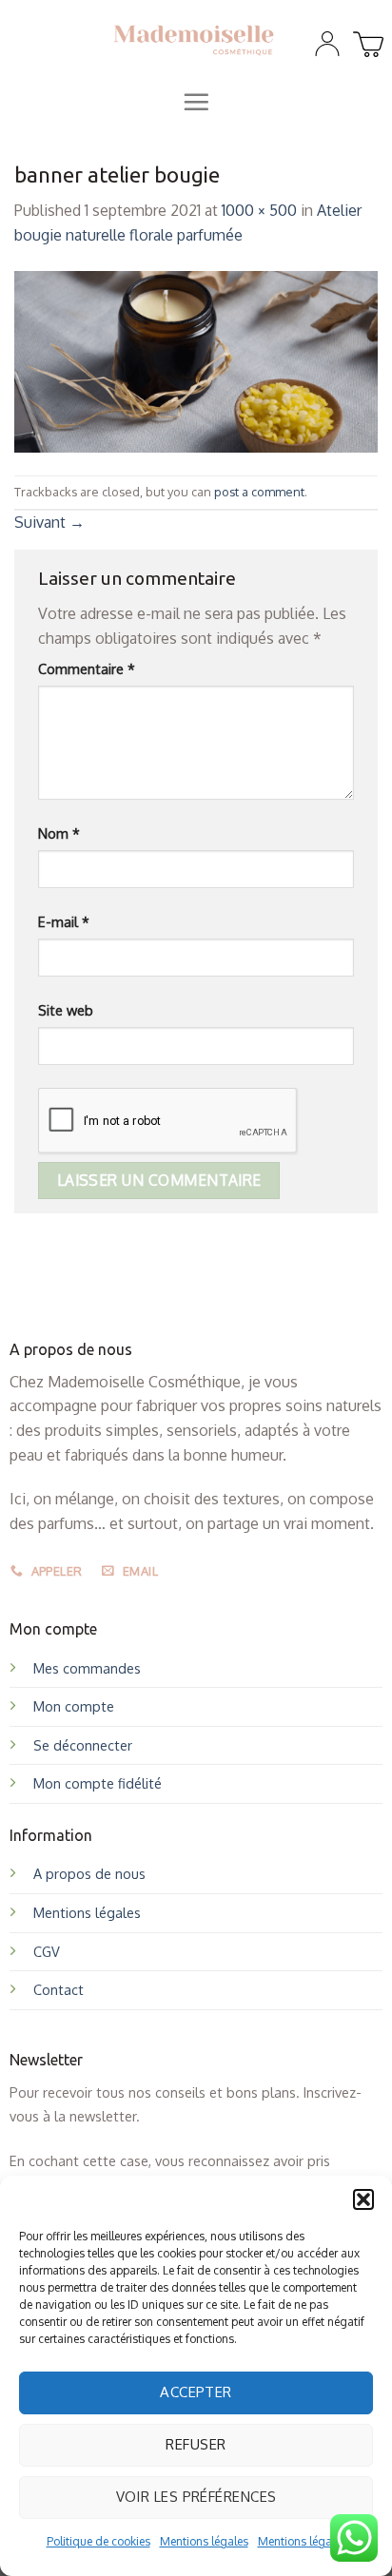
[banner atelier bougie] (196, 360)
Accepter (196, 2392)
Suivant (49, 522)
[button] (363, 2199)
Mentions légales (204, 2541)
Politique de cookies (98, 2541)
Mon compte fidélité (98, 1783)
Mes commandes (87, 1668)
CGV (47, 1951)
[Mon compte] (327, 44)
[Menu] (196, 102)
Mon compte (74, 1706)
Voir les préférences (196, 2497)
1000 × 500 (259, 210)
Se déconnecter (83, 1745)
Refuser (196, 2444)
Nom (59, 833)
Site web (66, 1010)
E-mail (64, 921)
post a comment (259, 492)
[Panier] (365, 39)
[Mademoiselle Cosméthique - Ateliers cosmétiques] (194, 39)
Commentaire (87, 668)
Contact (59, 1989)
